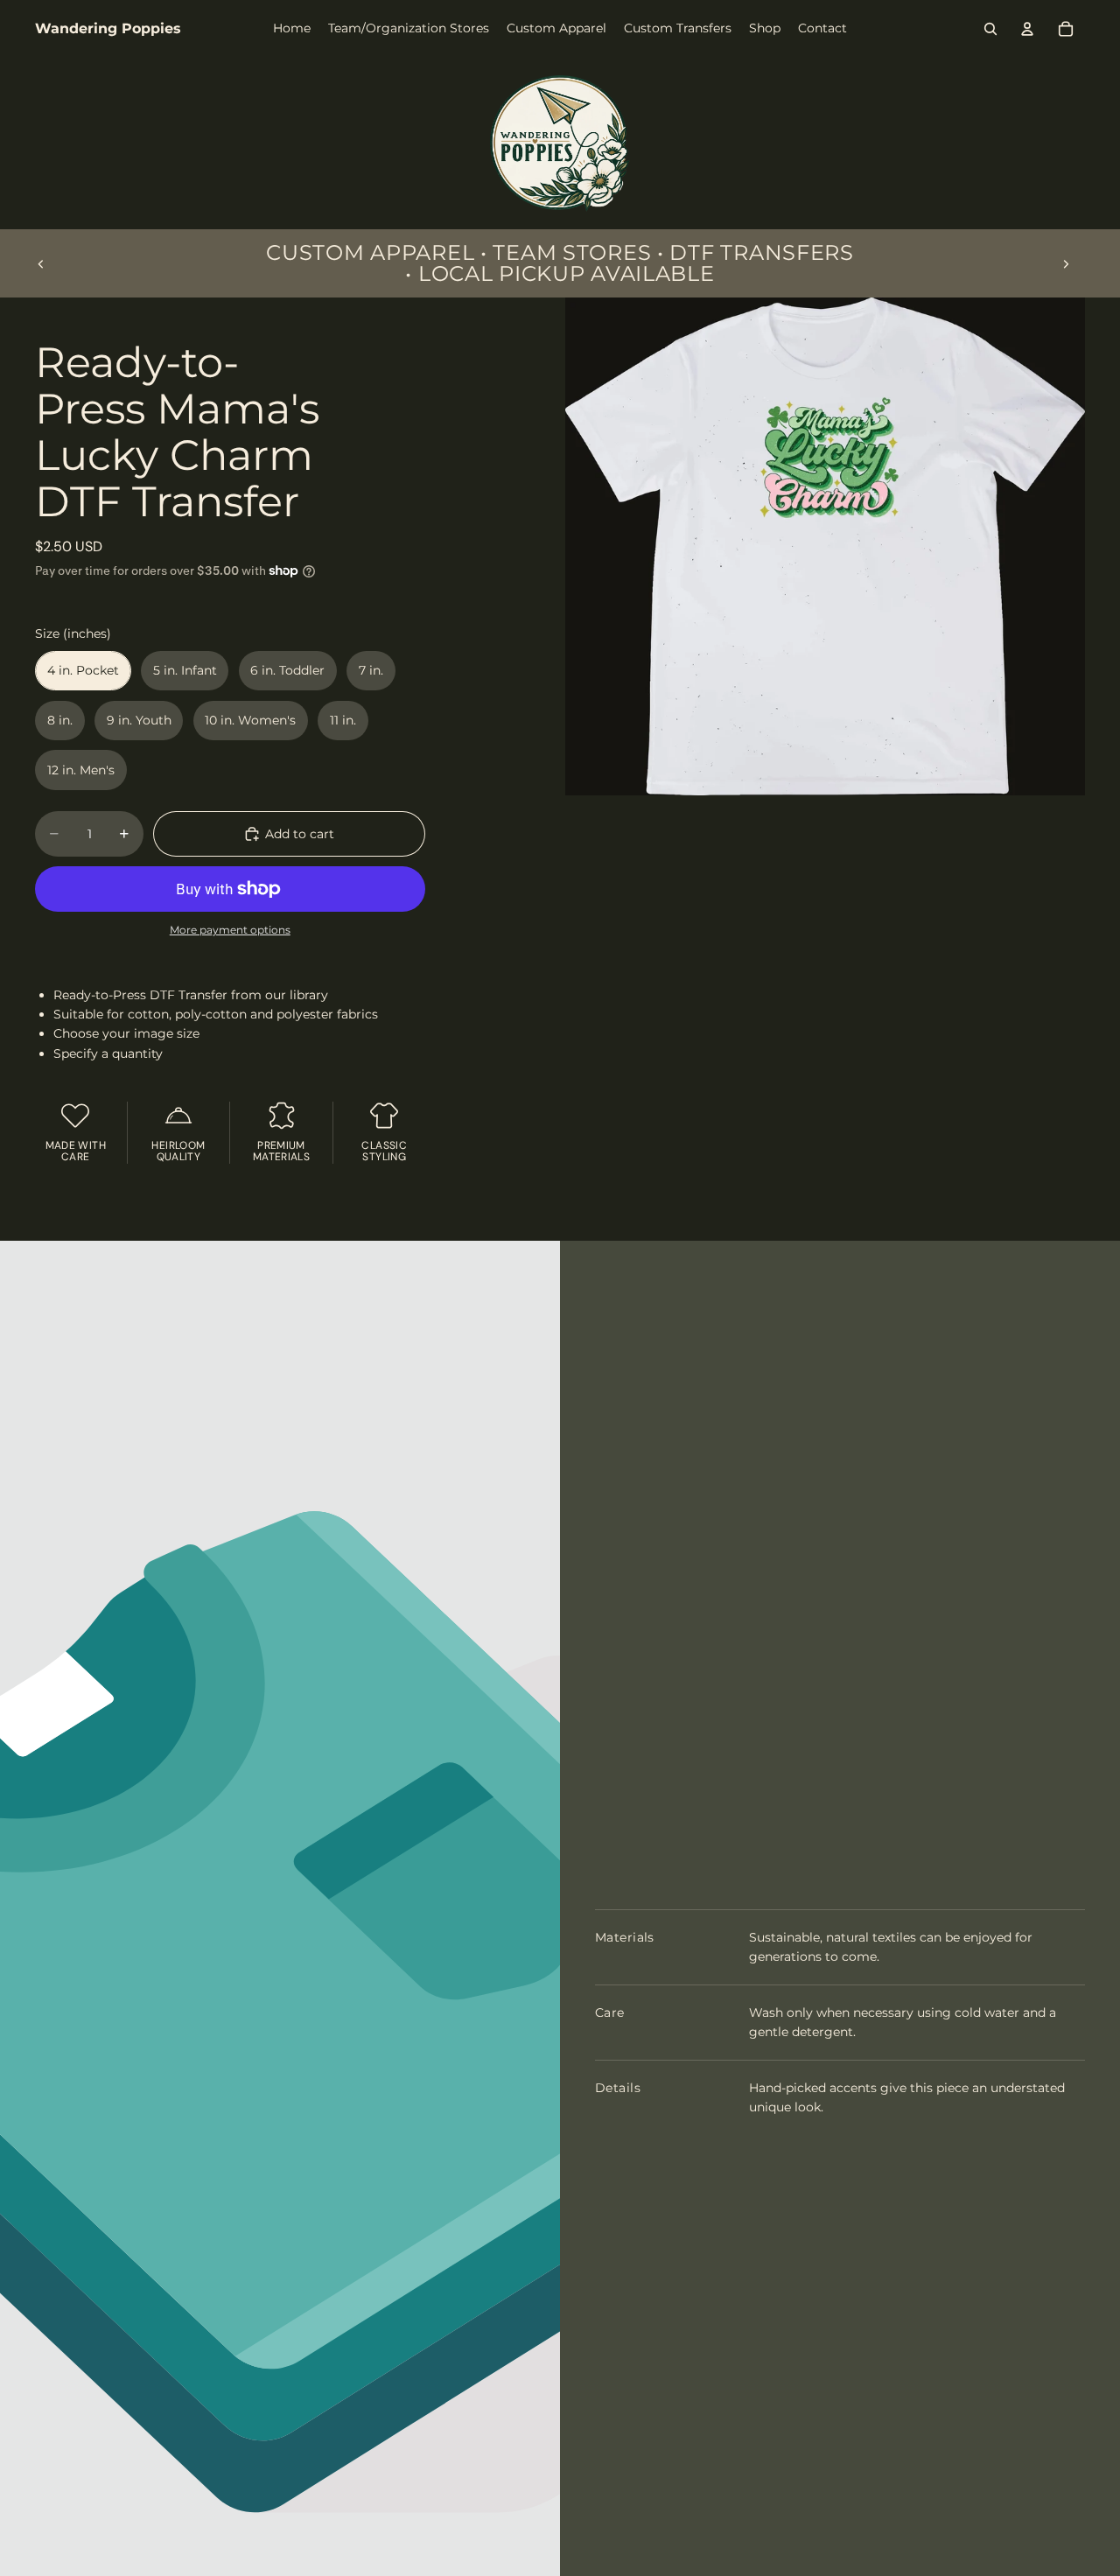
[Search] (990, 29)
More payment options (230, 930)
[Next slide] (1066, 263)
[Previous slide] (41, 263)
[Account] (1027, 29)
